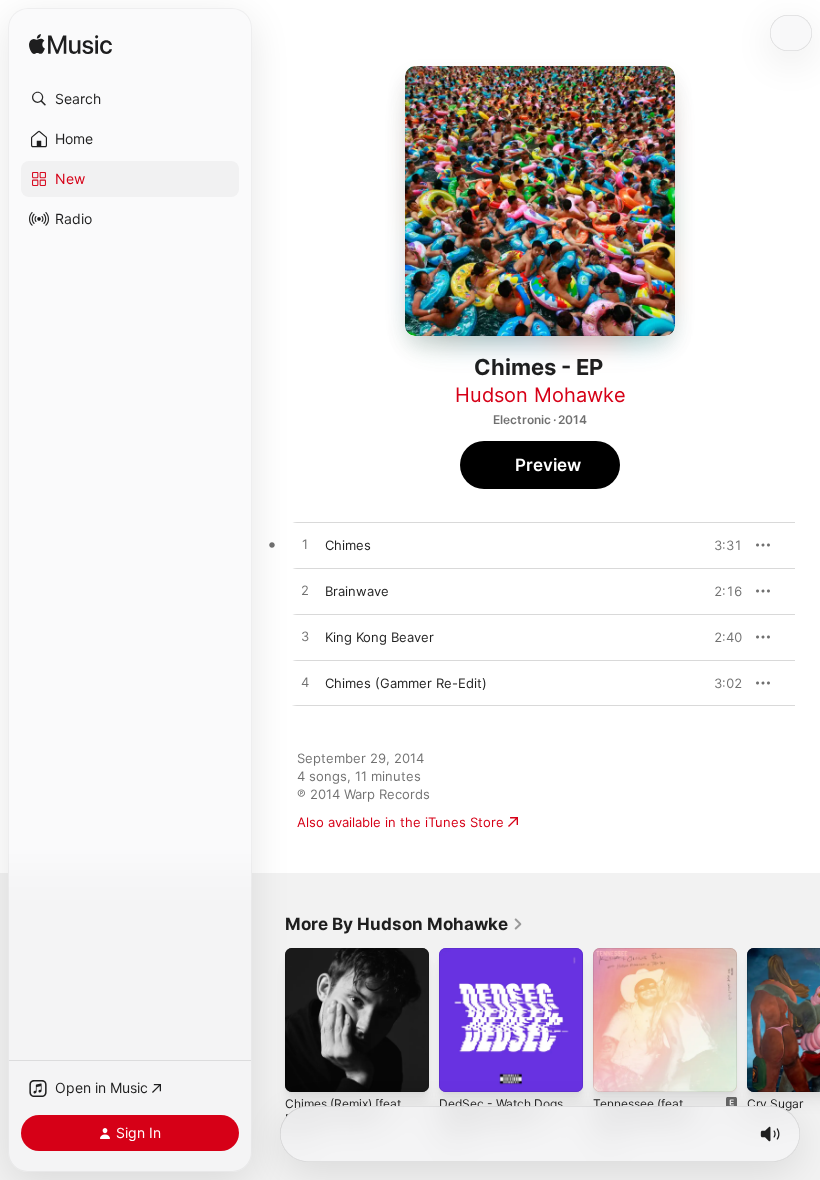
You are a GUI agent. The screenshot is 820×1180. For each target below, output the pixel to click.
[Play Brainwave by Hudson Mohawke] (305, 591)
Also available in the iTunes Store (400, 822)
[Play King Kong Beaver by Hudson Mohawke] (305, 637)
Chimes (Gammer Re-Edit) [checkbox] (406, 683)
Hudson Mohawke (540, 395)
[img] (70, 45)
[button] (130, 99)
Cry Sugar (775, 1103)
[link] (404, 924)
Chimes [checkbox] (348, 545)
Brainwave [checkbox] (357, 591)
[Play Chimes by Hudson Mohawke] (305, 545)
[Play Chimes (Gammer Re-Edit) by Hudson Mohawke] (305, 683)
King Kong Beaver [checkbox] (379, 637)
